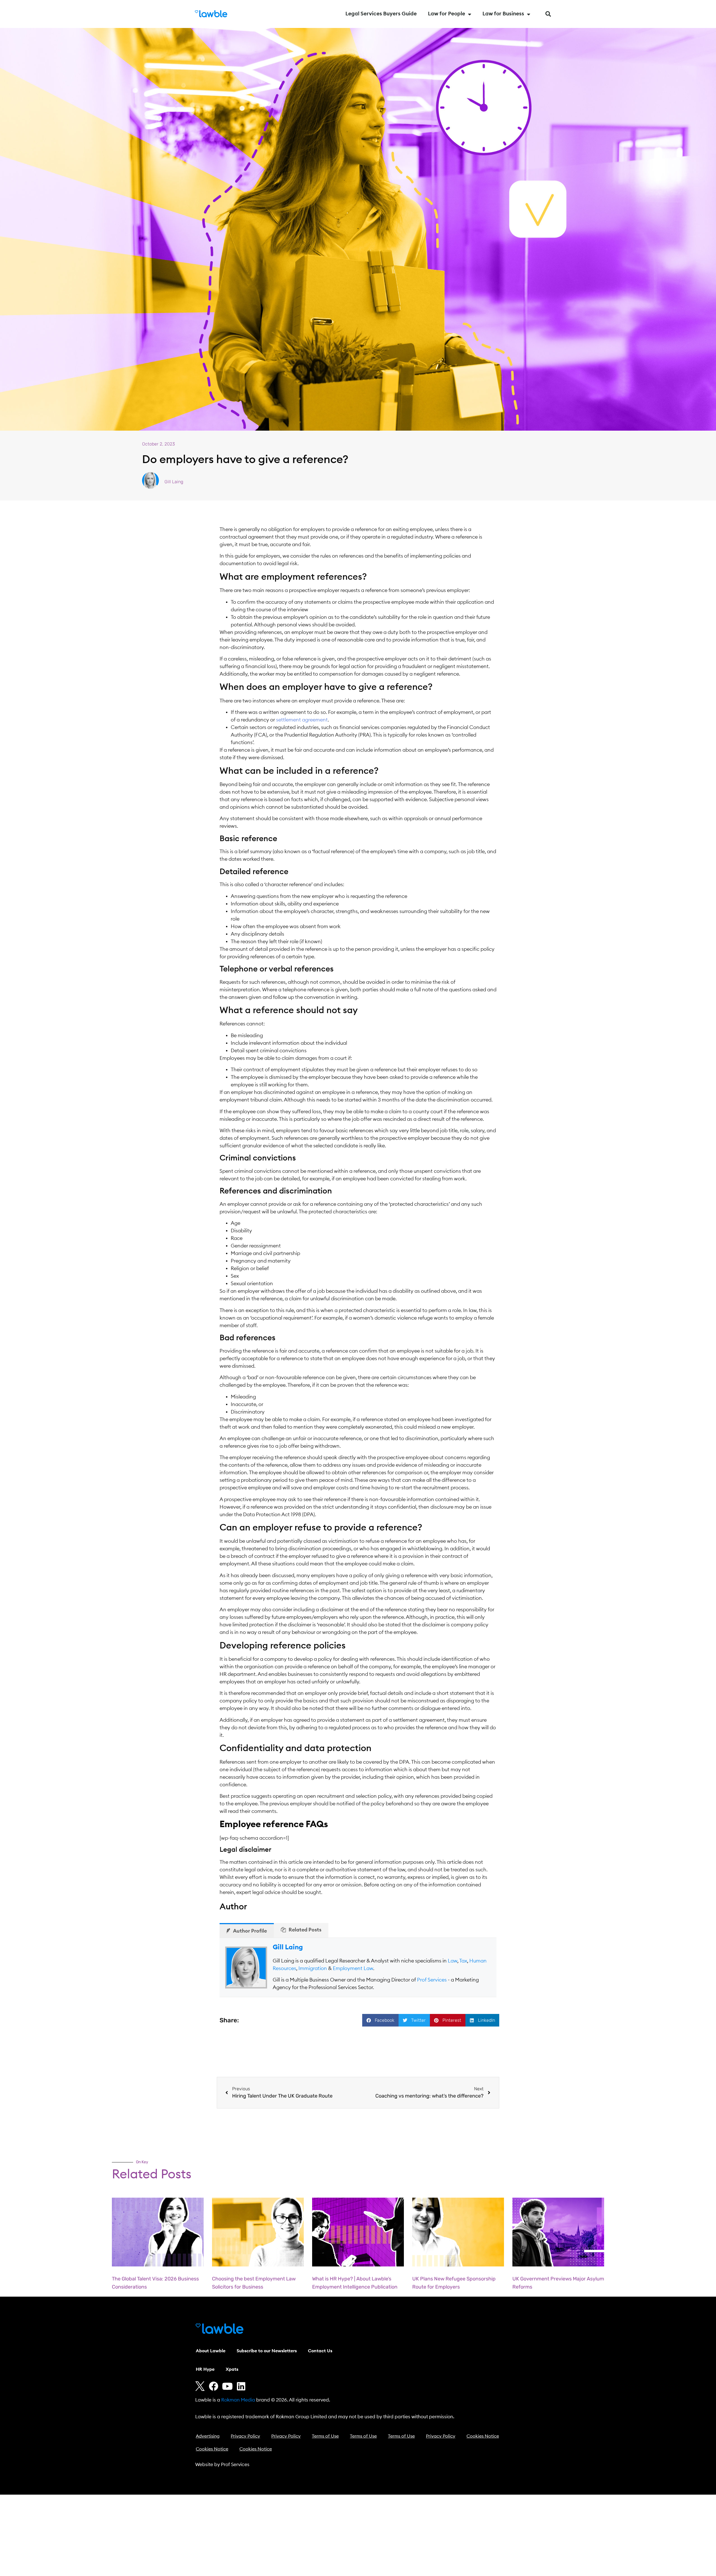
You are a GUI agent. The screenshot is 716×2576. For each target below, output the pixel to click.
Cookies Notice (483, 2436)
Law (453, 1961)
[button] (548, 14)
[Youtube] (227, 2386)
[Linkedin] (241, 2386)
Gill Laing (288, 1947)
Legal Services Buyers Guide (381, 14)
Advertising (208, 2436)
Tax (463, 1961)
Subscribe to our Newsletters (267, 2351)
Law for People (447, 14)
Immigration (313, 1968)
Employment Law (353, 1968)
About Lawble (211, 2351)
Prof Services (432, 1980)
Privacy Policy (245, 2436)
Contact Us (320, 2351)
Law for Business (503, 14)
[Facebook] (214, 2386)
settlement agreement (301, 720)
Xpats (232, 2369)
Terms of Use (325, 2436)
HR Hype (205, 2369)
